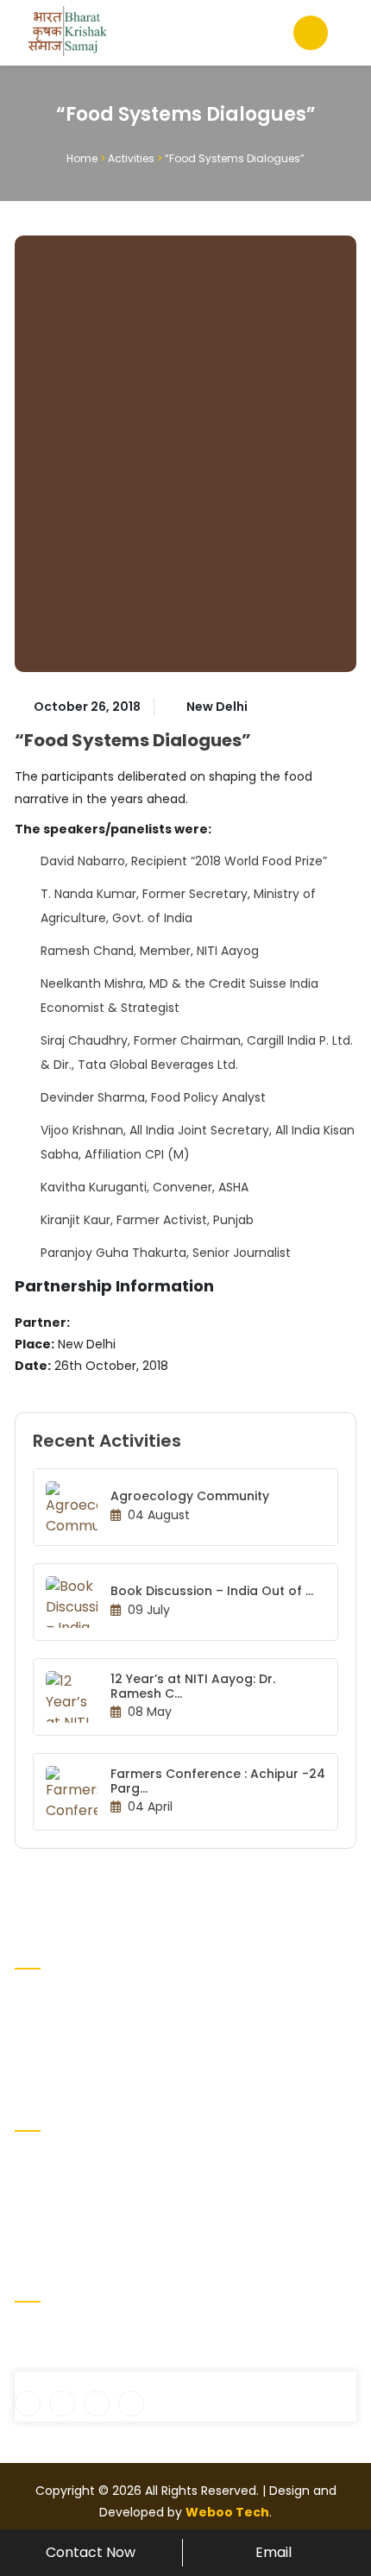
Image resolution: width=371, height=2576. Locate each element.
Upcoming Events (245, 2161)
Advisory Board (59, 2189)
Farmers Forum (60, 2244)
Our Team (223, 2189)
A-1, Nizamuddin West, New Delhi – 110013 (146, 2332)
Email (274, 2552)
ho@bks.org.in (67, 2361)
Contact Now (91, 2552)
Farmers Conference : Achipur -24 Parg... (218, 1781)
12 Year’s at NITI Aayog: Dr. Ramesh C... (193, 1686)
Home (82, 158)
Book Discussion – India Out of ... (212, 1591)
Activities (131, 158)
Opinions (219, 2216)
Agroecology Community (190, 1496)
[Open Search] (311, 33)
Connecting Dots (66, 2216)
